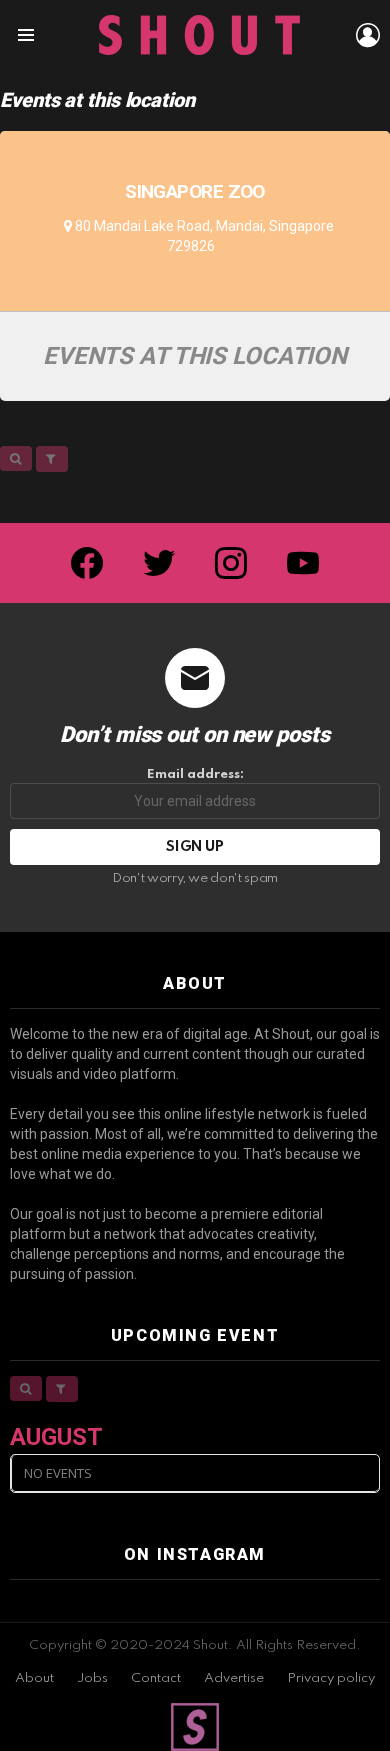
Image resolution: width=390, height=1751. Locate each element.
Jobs (92, 1678)
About (34, 1678)
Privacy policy (331, 1678)
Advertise (234, 1678)
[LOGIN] (368, 35)
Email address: (195, 774)
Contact (156, 1678)
